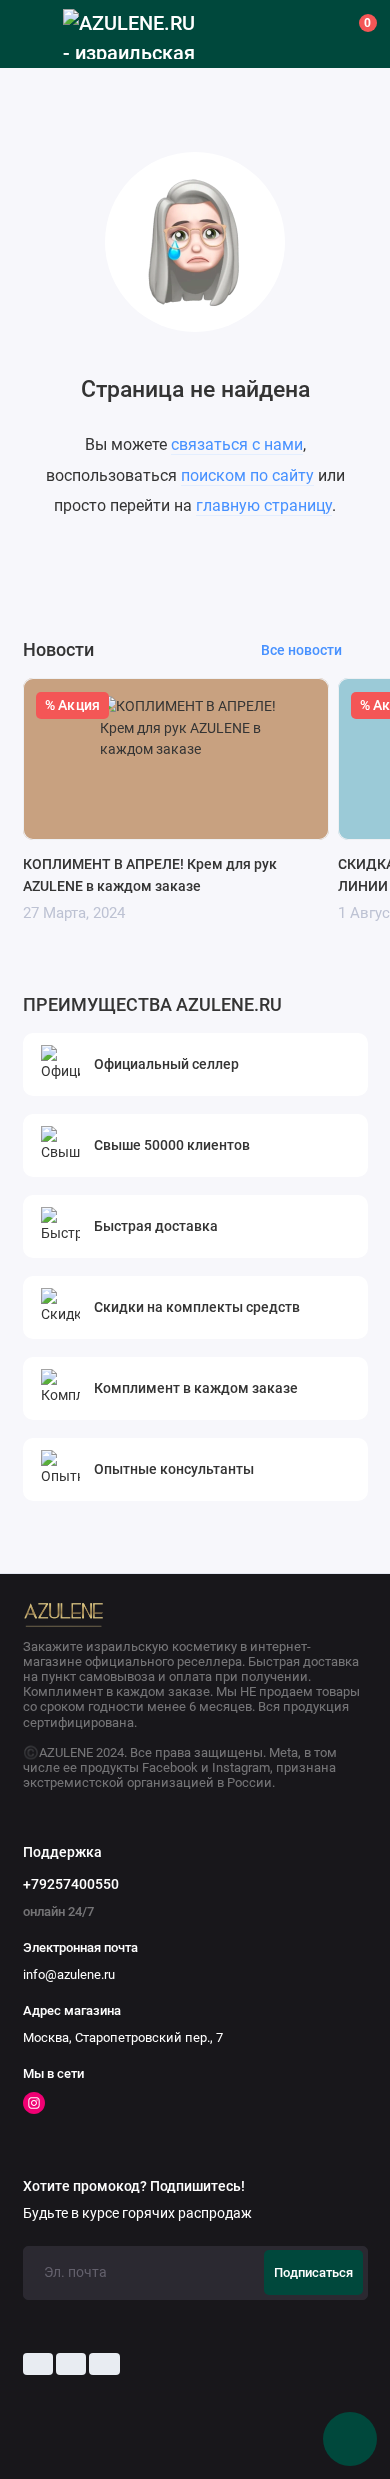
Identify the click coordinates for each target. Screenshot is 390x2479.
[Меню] (34, 34)
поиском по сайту (247, 475)
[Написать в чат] (350, 2439)
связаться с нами (237, 444)
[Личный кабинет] (314, 34)
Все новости (301, 650)
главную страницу (264, 505)
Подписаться (313, 2272)
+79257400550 (71, 1884)
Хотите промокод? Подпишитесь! (134, 2187)
